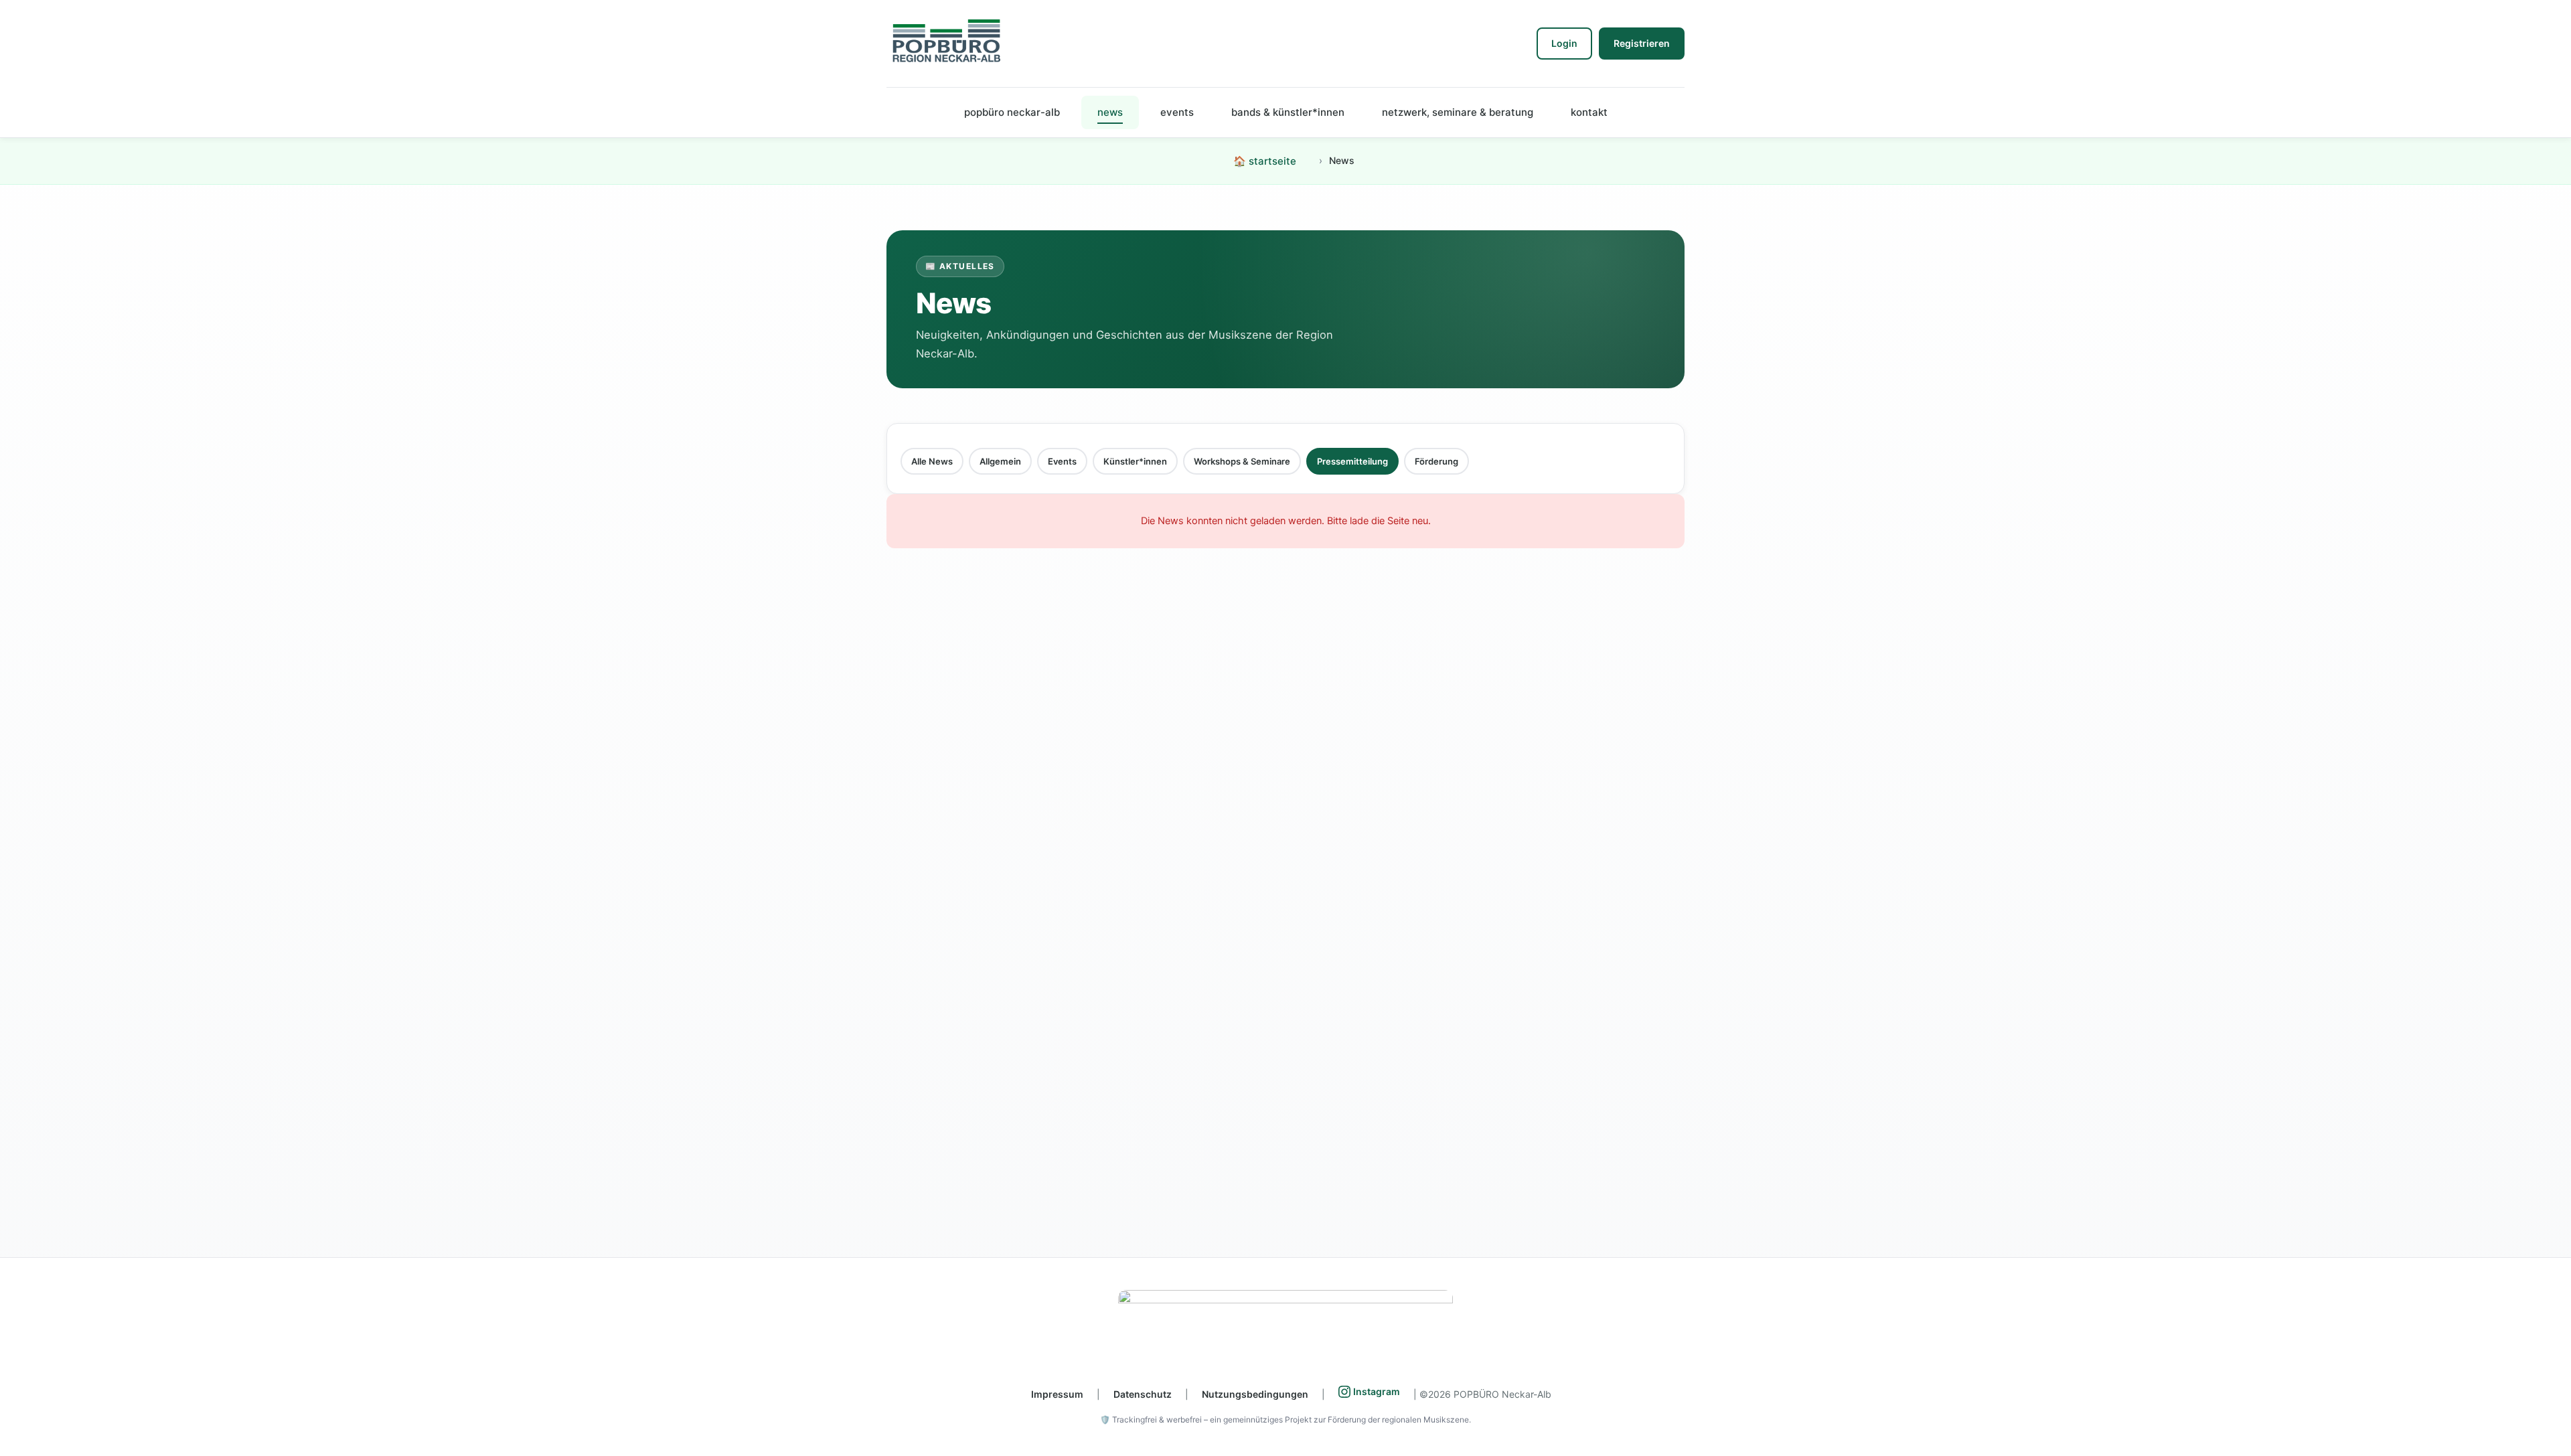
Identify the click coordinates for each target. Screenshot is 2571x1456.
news (1110, 112)
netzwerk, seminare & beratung (1458, 112)
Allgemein (1000, 461)
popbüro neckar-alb (1012, 112)
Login (1564, 43)
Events (1062, 461)
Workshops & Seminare (1242, 461)
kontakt (1589, 112)
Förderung (1436, 461)
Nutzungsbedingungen (1255, 1394)
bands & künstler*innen (1288, 112)
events (1177, 112)
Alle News (932, 461)
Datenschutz (1143, 1394)
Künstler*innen (1135, 461)
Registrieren (1642, 43)
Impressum (1057, 1394)
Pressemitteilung (1352, 461)
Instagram (1377, 1391)
